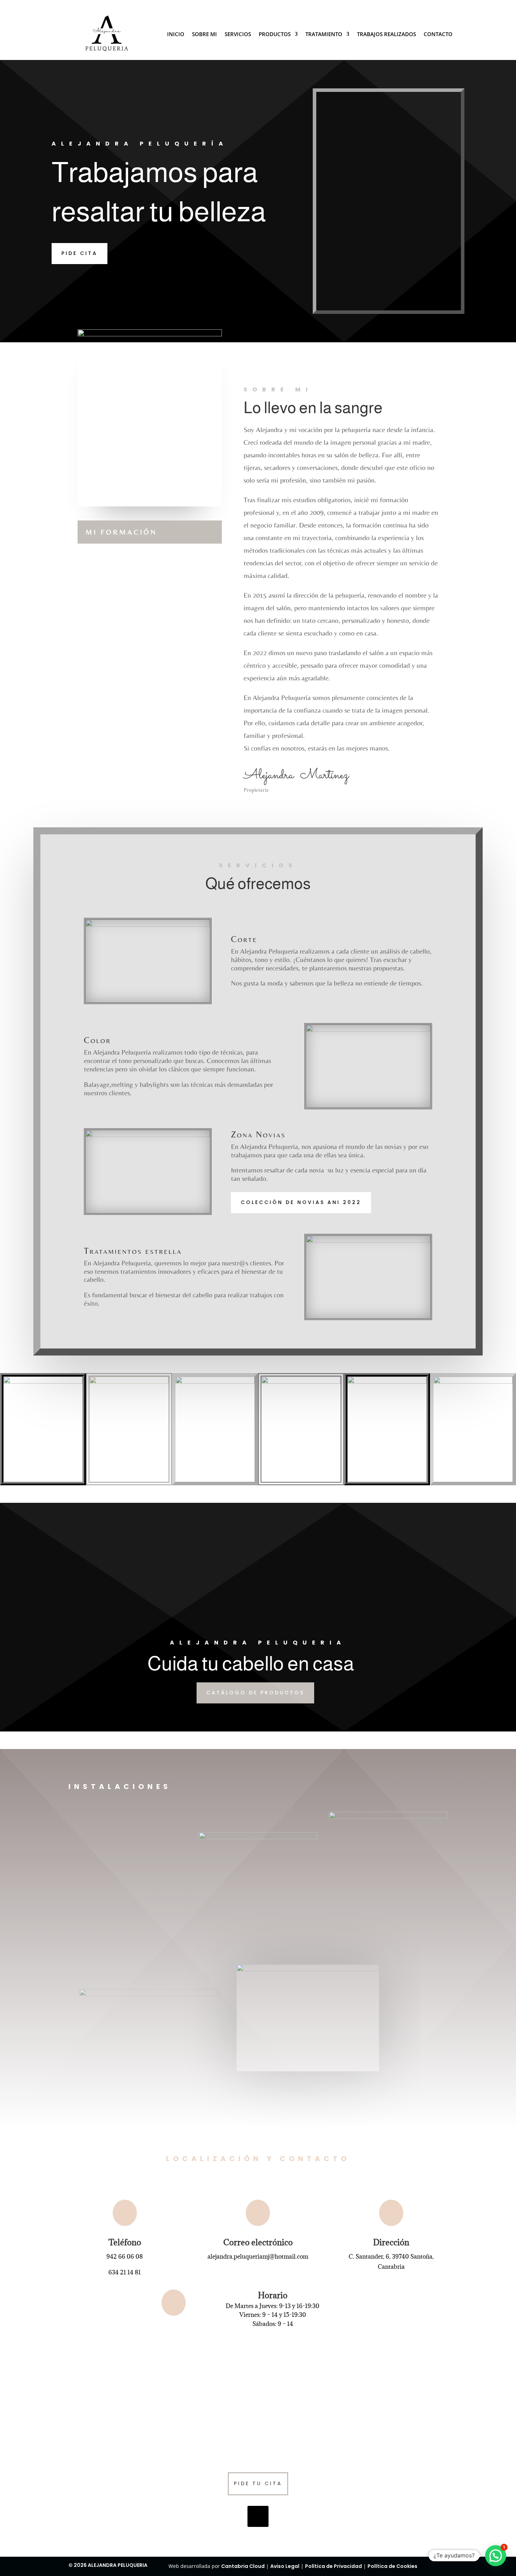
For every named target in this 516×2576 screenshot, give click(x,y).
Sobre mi (204, 35)
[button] (496, 2556)
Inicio (176, 35)
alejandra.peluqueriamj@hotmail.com (258, 2256)
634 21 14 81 (125, 2272)
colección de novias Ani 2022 (301, 1202)
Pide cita (80, 253)
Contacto (438, 35)
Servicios (238, 35)
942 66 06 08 (125, 2256)
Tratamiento (324, 35)
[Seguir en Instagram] (258, 2516)
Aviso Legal (285, 2566)
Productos (275, 35)
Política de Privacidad (333, 2566)
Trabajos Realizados (386, 35)
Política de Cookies (392, 2566)
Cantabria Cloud (243, 2566)
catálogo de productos (255, 1693)
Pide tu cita (258, 2483)
